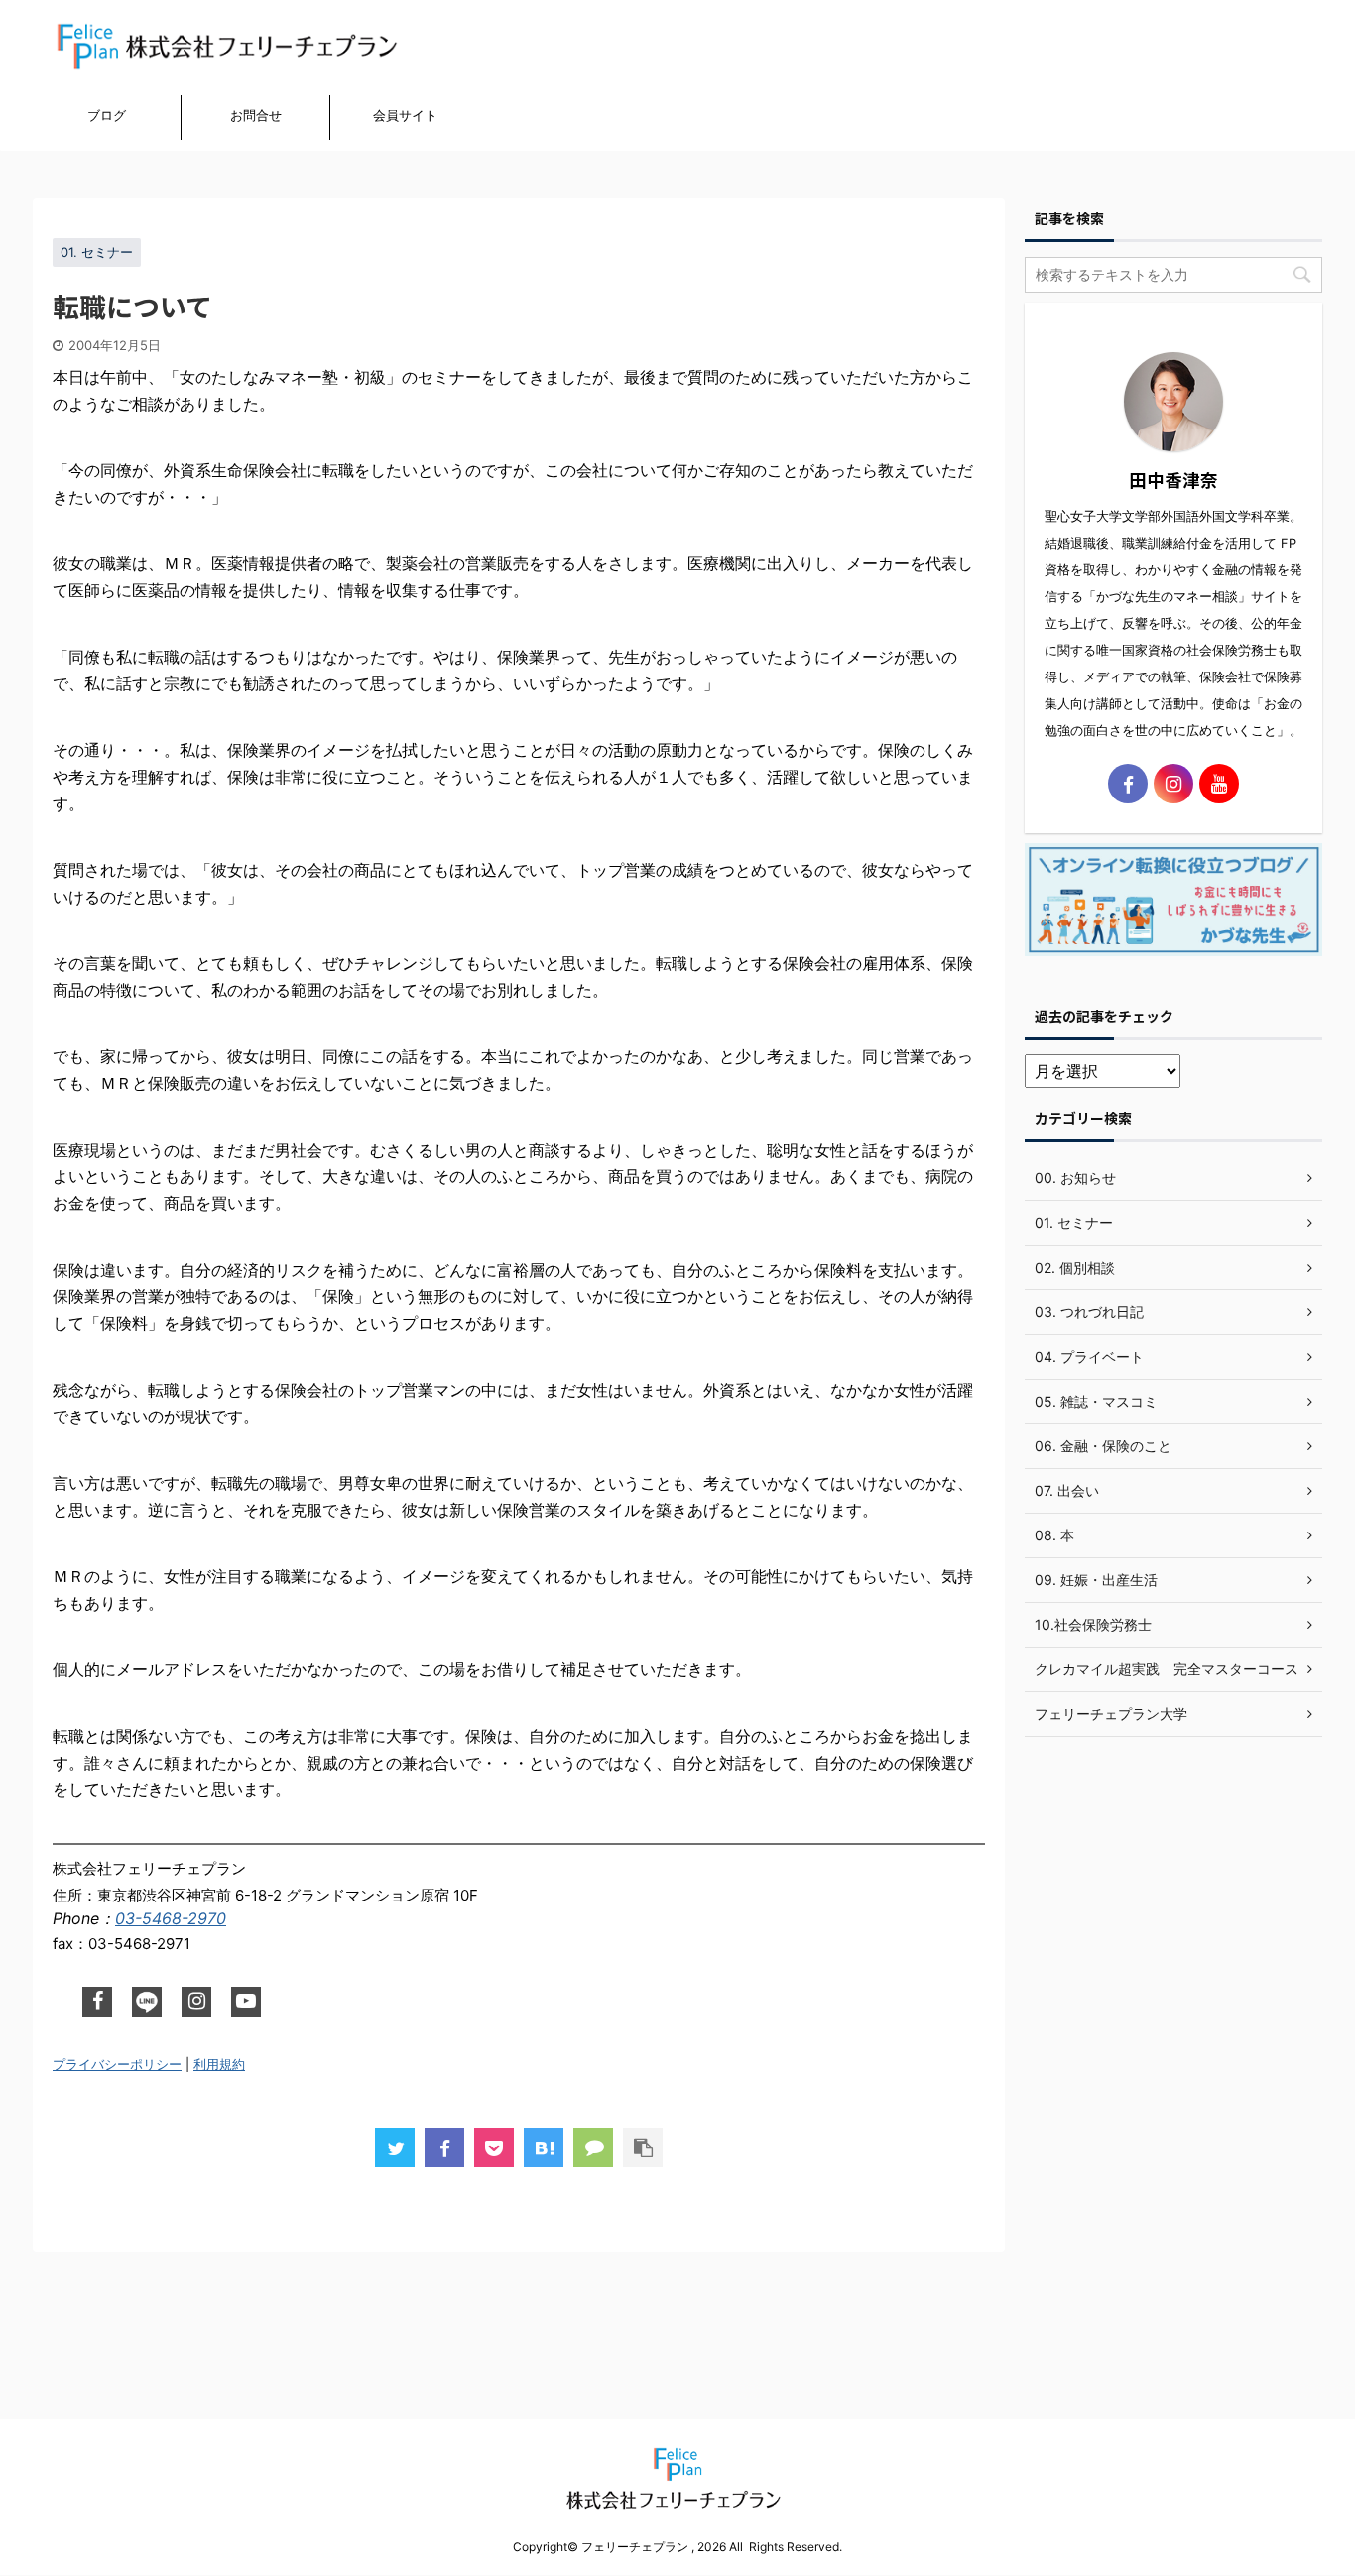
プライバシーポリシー (117, 2065)
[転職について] (544, 2147)
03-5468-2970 (171, 1918)
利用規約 (219, 2065)
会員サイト (405, 115)
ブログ (107, 115)
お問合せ (256, 115)
